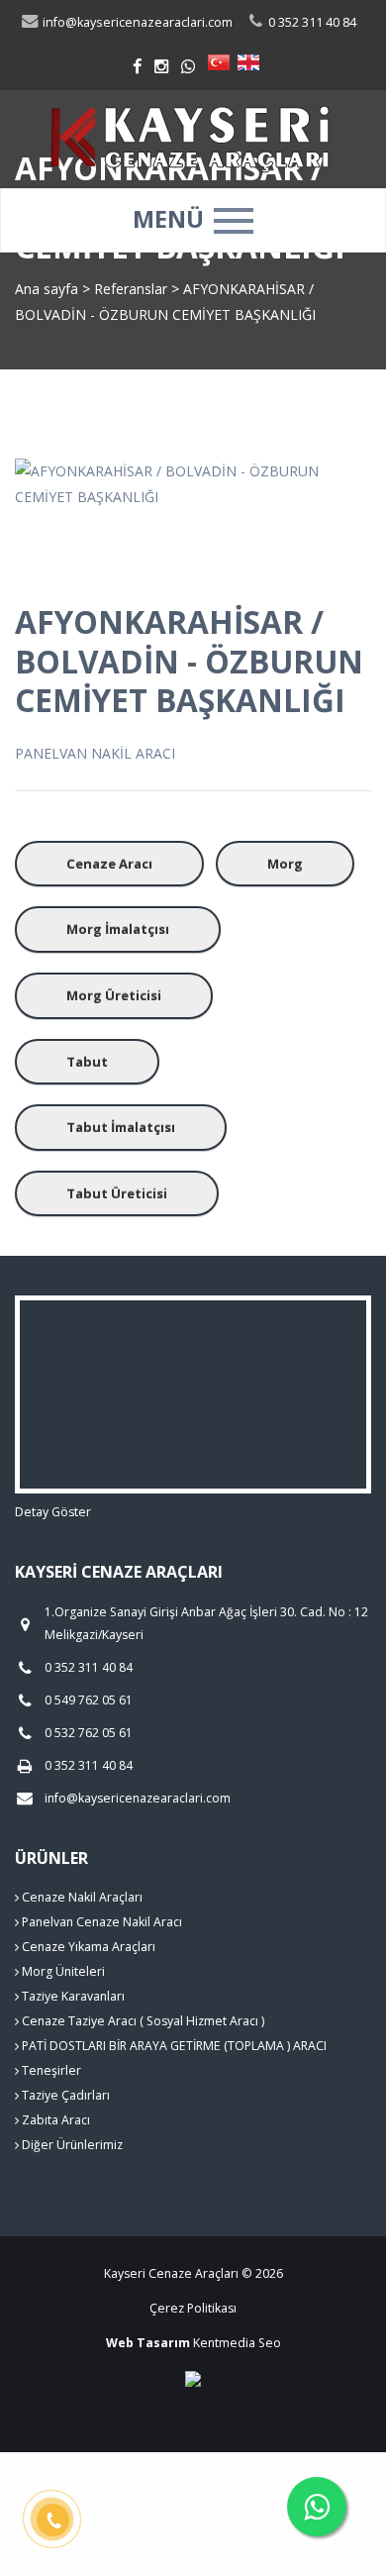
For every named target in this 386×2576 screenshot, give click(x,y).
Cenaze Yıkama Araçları (87, 1947)
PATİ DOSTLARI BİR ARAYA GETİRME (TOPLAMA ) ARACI (173, 2046)
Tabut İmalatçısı (121, 1127)
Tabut (87, 1062)
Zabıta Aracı (54, 2120)
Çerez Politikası (193, 2308)
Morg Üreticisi (114, 995)
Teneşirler (50, 2070)
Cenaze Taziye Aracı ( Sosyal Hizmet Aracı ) (142, 2021)
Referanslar (131, 289)
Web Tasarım (148, 2343)
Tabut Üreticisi (117, 1193)
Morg (285, 864)
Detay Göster (53, 1512)
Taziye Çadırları (64, 2095)
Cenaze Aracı (109, 864)
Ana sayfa (47, 289)
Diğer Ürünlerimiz (71, 2145)
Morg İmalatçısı (118, 929)
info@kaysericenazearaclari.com (136, 22)
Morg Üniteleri (62, 1971)
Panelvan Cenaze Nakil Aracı (100, 1922)
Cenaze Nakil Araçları (81, 1897)
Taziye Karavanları (72, 1996)
